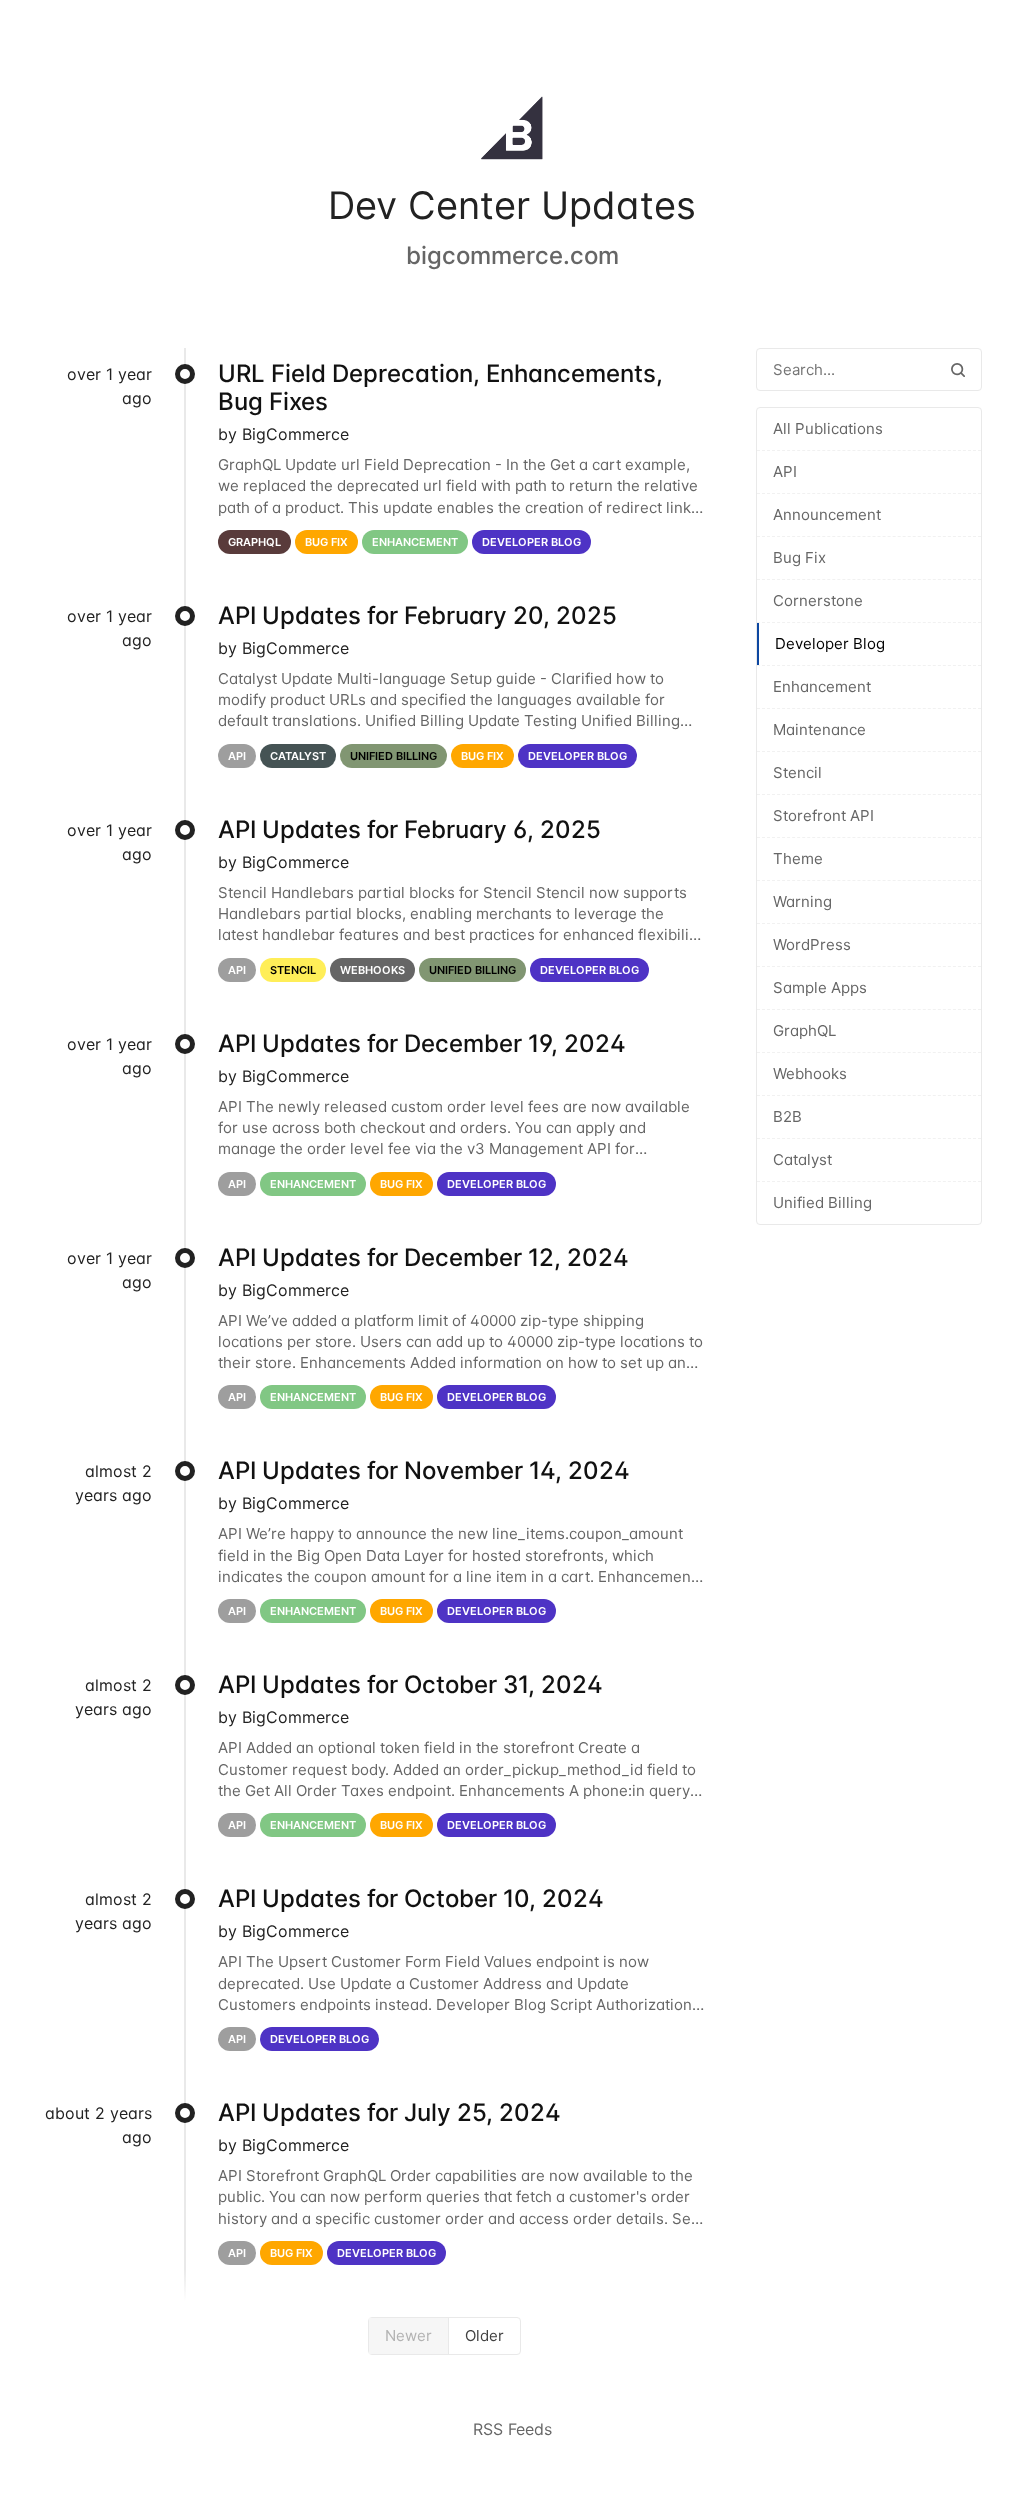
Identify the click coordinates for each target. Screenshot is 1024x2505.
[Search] (958, 369)
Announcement (827, 514)
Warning (802, 901)
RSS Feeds (512, 2429)
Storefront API (823, 815)
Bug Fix (799, 557)
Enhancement (822, 686)
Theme (798, 858)
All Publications (828, 428)
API (785, 471)
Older (484, 2335)
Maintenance (819, 729)
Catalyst (802, 1159)
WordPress (812, 944)
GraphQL (804, 1030)
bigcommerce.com (512, 255)
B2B (787, 1116)
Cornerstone (818, 600)
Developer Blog (830, 643)
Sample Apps (820, 987)
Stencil (797, 772)
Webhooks (810, 1073)
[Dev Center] (512, 132)
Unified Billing (822, 1202)
